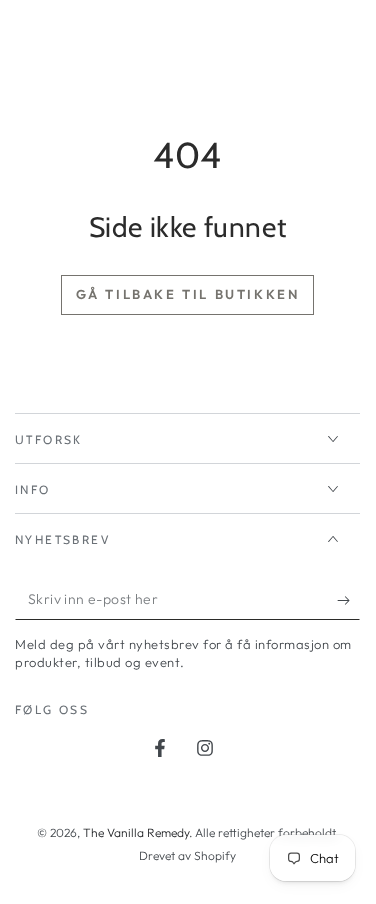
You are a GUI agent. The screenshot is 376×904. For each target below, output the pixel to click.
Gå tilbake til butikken (188, 294)
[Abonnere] (348, 600)
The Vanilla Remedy (136, 832)
